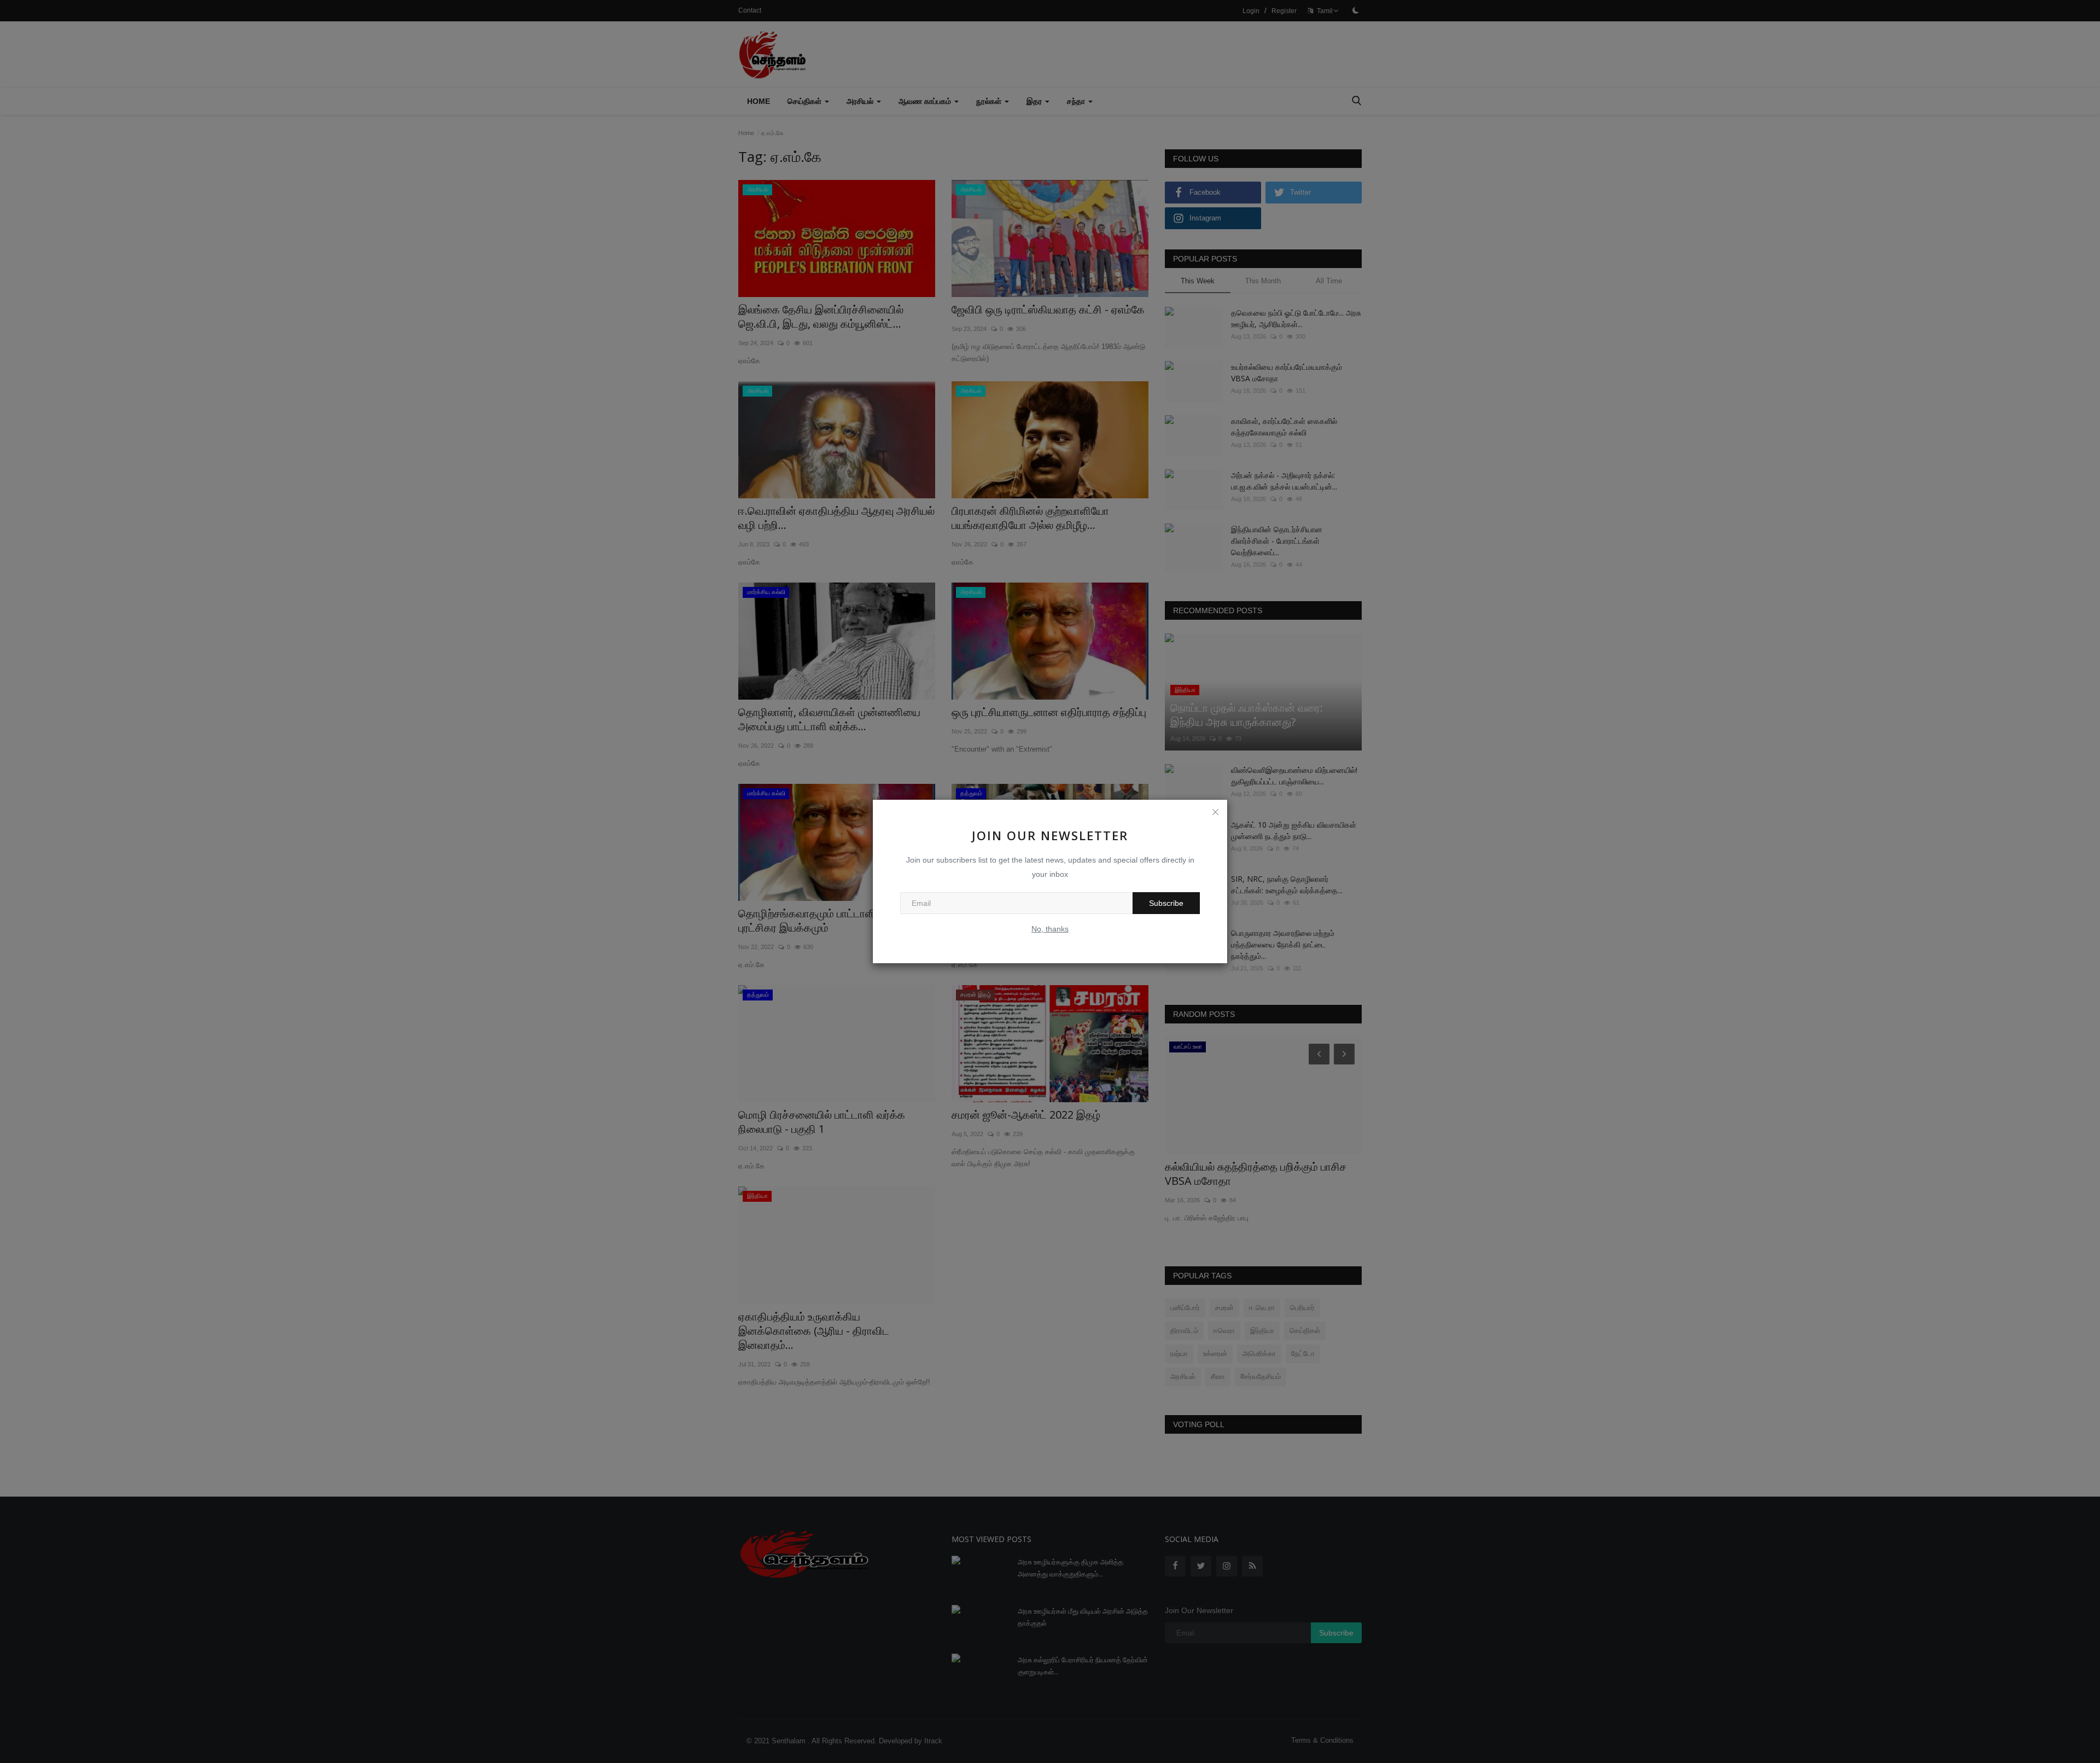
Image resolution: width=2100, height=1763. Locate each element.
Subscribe (1166, 903)
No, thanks (1050, 929)
